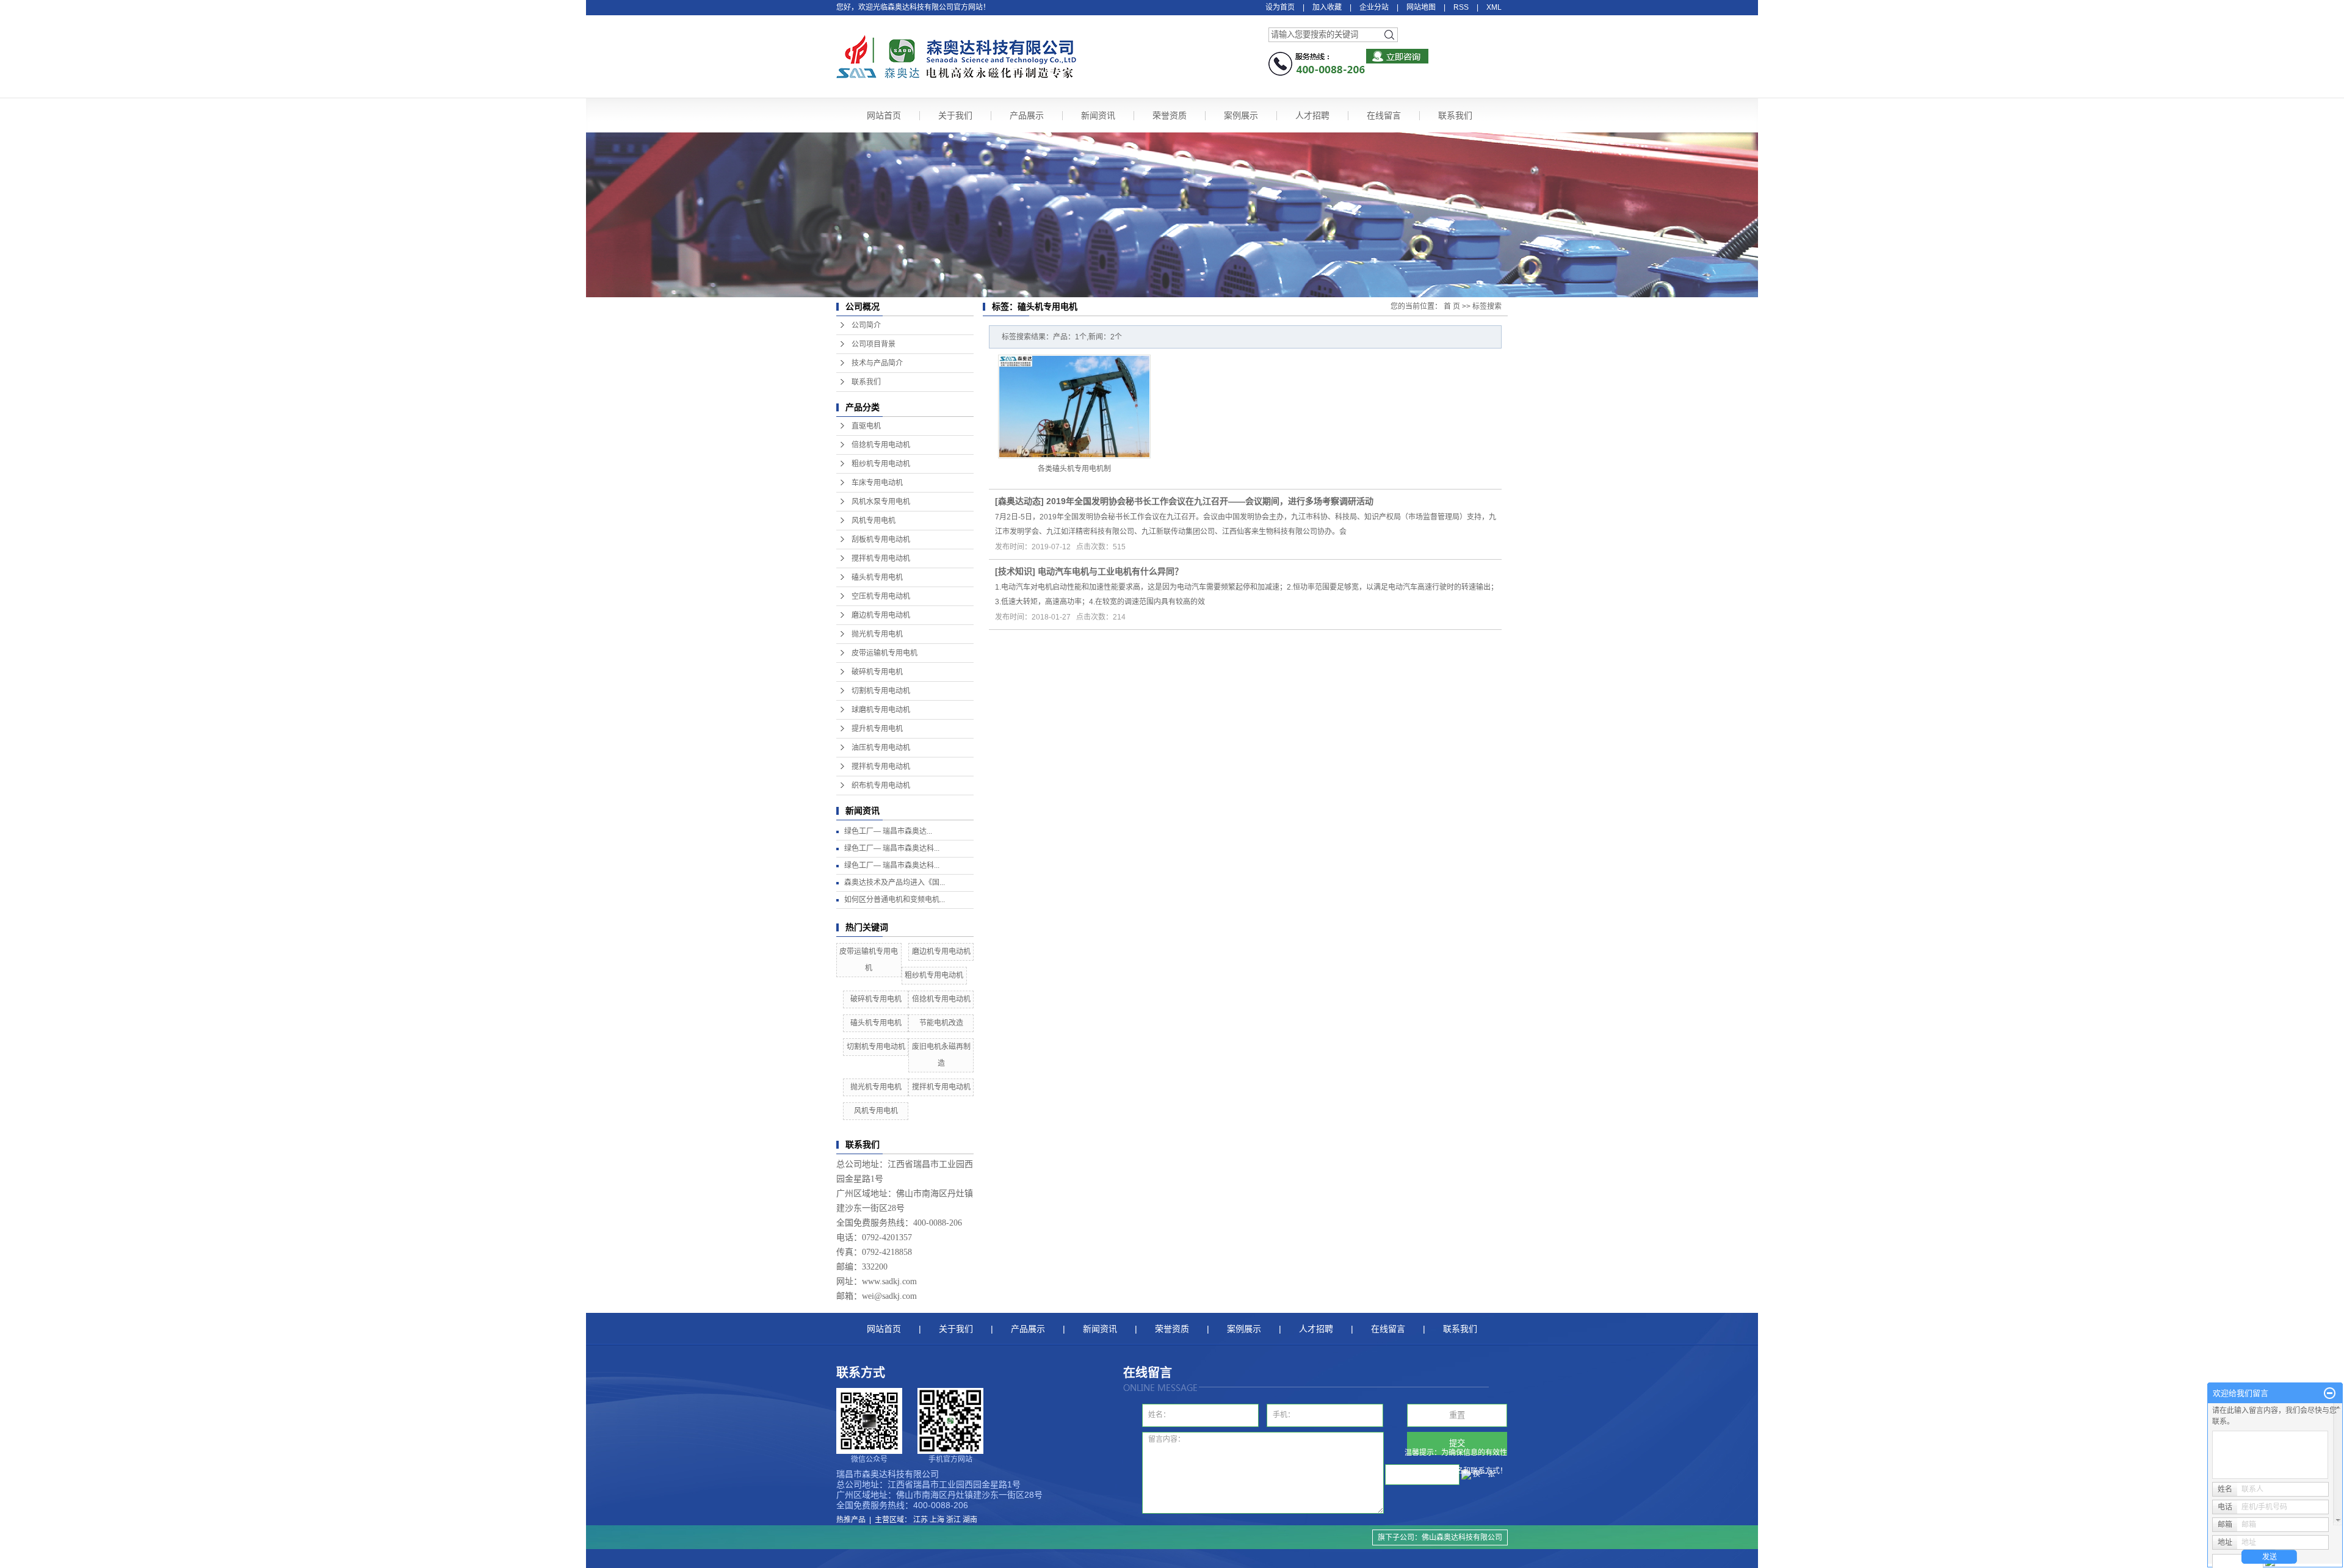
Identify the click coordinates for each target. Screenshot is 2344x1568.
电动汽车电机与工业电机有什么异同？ (1110, 571)
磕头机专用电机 (877, 577)
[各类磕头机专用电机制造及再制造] (1074, 406)
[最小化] (2330, 1393)
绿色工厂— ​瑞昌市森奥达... (888, 831)
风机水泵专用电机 (881, 502)
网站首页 (884, 115)
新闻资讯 (1098, 115)
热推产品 (851, 1520)
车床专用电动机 (877, 483)
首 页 (1452, 306)
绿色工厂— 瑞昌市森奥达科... (892, 848)
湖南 (970, 1520)
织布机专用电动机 (881, 786)
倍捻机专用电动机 (881, 445)
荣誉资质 (1170, 115)
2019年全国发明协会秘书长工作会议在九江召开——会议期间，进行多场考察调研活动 (1210, 501)
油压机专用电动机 (881, 748)
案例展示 (1241, 115)
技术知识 (1015, 571)
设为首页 (1280, 7)
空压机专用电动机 (881, 596)
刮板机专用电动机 (881, 540)
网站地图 (1421, 7)
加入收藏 (1327, 7)
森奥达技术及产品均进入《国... (895, 883)
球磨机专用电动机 (881, 710)
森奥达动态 (1019, 501)
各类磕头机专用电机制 (1074, 469)
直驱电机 (866, 426)
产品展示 (1027, 115)
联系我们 (1455, 115)
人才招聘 (1312, 115)
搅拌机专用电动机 (881, 558)
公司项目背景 (874, 344)
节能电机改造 (941, 1023)
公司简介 (866, 325)
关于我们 (955, 115)
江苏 (921, 1520)
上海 (937, 1520)
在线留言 (1384, 115)
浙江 (953, 1520)
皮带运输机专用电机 (884, 653)
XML (1494, 7)
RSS (1461, 7)
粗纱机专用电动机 (881, 464)
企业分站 (1374, 7)
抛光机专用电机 (877, 634)
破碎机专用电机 (877, 672)
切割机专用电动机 (881, 691)
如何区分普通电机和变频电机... (895, 900)
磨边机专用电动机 (881, 615)
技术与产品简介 (877, 363)
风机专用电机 (874, 521)
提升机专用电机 (877, 729)
